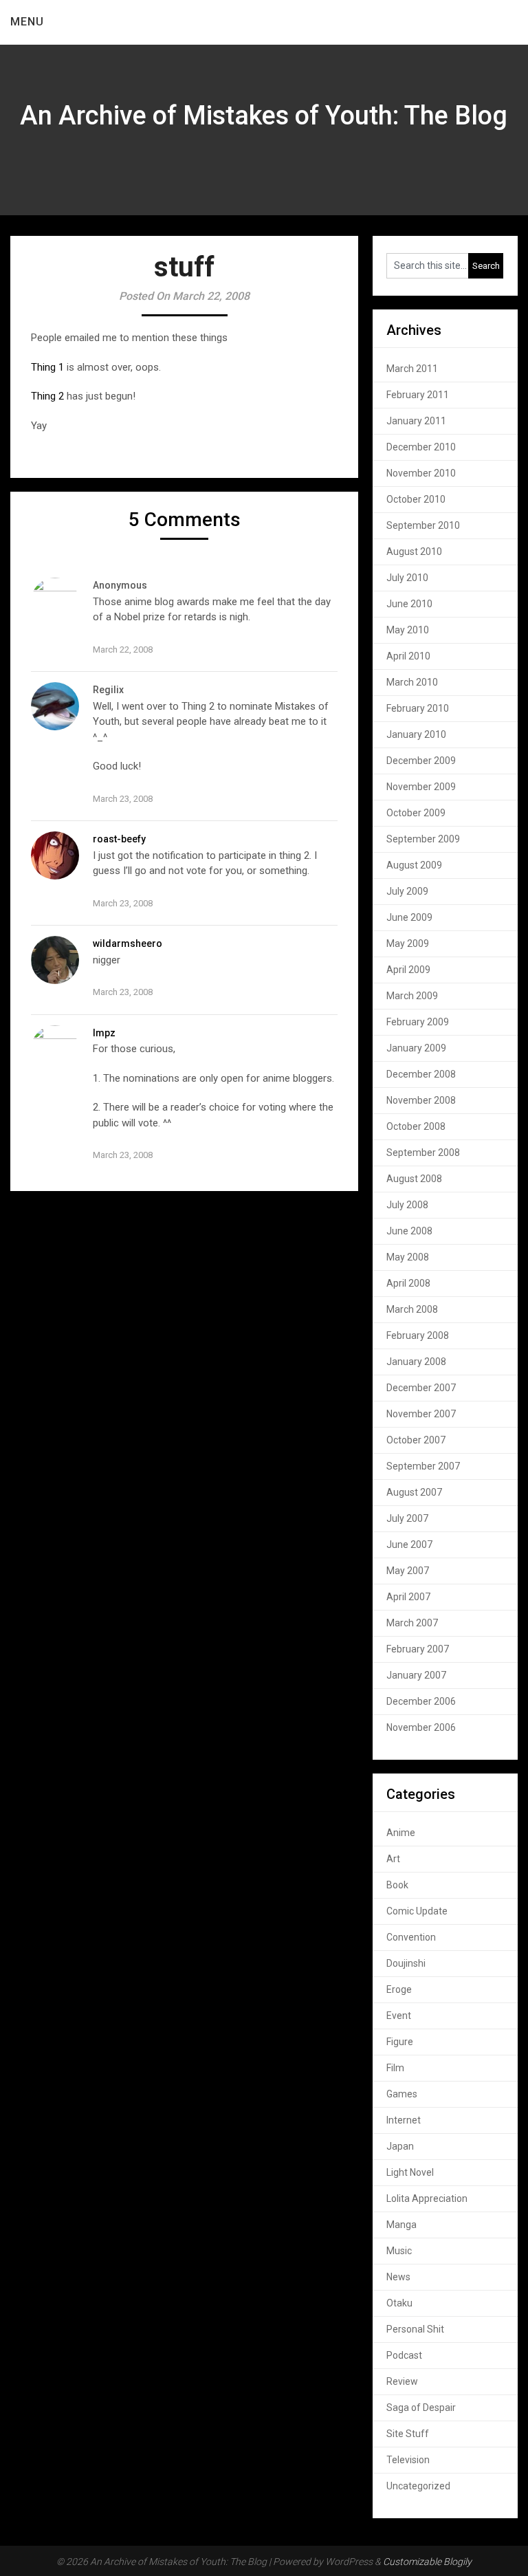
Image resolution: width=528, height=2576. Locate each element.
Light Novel (410, 2172)
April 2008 (408, 1283)
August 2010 (414, 552)
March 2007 (412, 1623)
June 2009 (409, 917)
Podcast (404, 2355)
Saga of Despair (421, 2408)
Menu (27, 22)
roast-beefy (119, 839)
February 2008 (418, 1335)
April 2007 (408, 1597)
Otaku (399, 2303)
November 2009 (421, 787)
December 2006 (421, 1701)
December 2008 (421, 1074)
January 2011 (416, 421)
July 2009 (407, 891)
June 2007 (409, 1544)
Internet (404, 2120)
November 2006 (421, 1727)
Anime (401, 1833)
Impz (104, 1033)
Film (395, 2068)
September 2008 (423, 1153)
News (398, 2277)
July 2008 (407, 1205)
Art (393, 1859)
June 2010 (409, 604)
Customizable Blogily (427, 2562)
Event (399, 2016)
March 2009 (412, 996)
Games (402, 2094)
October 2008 (416, 1126)
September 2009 (423, 839)
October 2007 (416, 1440)
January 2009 (416, 1048)
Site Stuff (408, 2434)
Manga (401, 2225)
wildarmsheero (128, 943)
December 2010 (421, 447)
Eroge (399, 1989)
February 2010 (418, 708)
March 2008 (412, 1309)
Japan (400, 2146)
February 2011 (418, 395)
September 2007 (423, 1466)
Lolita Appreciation (427, 2198)
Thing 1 (47, 367)
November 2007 (421, 1414)
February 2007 (418, 1649)
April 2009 (408, 970)
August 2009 (414, 865)
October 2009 (416, 813)
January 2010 (416, 734)
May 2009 (408, 943)
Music (399, 2251)
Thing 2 (47, 396)
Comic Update (417, 1911)
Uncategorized (418, 2486)
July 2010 (407, 578)
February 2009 (418, 1022)
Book (397, 1885)
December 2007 (421, 1388)
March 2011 (412, 369)
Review (402, 2381)
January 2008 (416, 1362)
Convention (411, 1937)
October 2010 (416, 499)
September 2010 (423, 525)
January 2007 (416, 1675)
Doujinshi (406, 1963)
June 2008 (409, 1231)
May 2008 (408, 1257)
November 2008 (421, 1100)
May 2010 (408, 630)
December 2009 (421, 761)
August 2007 (414, 1492)
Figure (400, 2042)
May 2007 (408, 1571)
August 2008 (414, 1179)
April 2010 (408, 656)
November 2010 (421, 473)
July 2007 (407, 1518)
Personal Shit (415, 2329)
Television (408, 2460)
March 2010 (412, 682)
